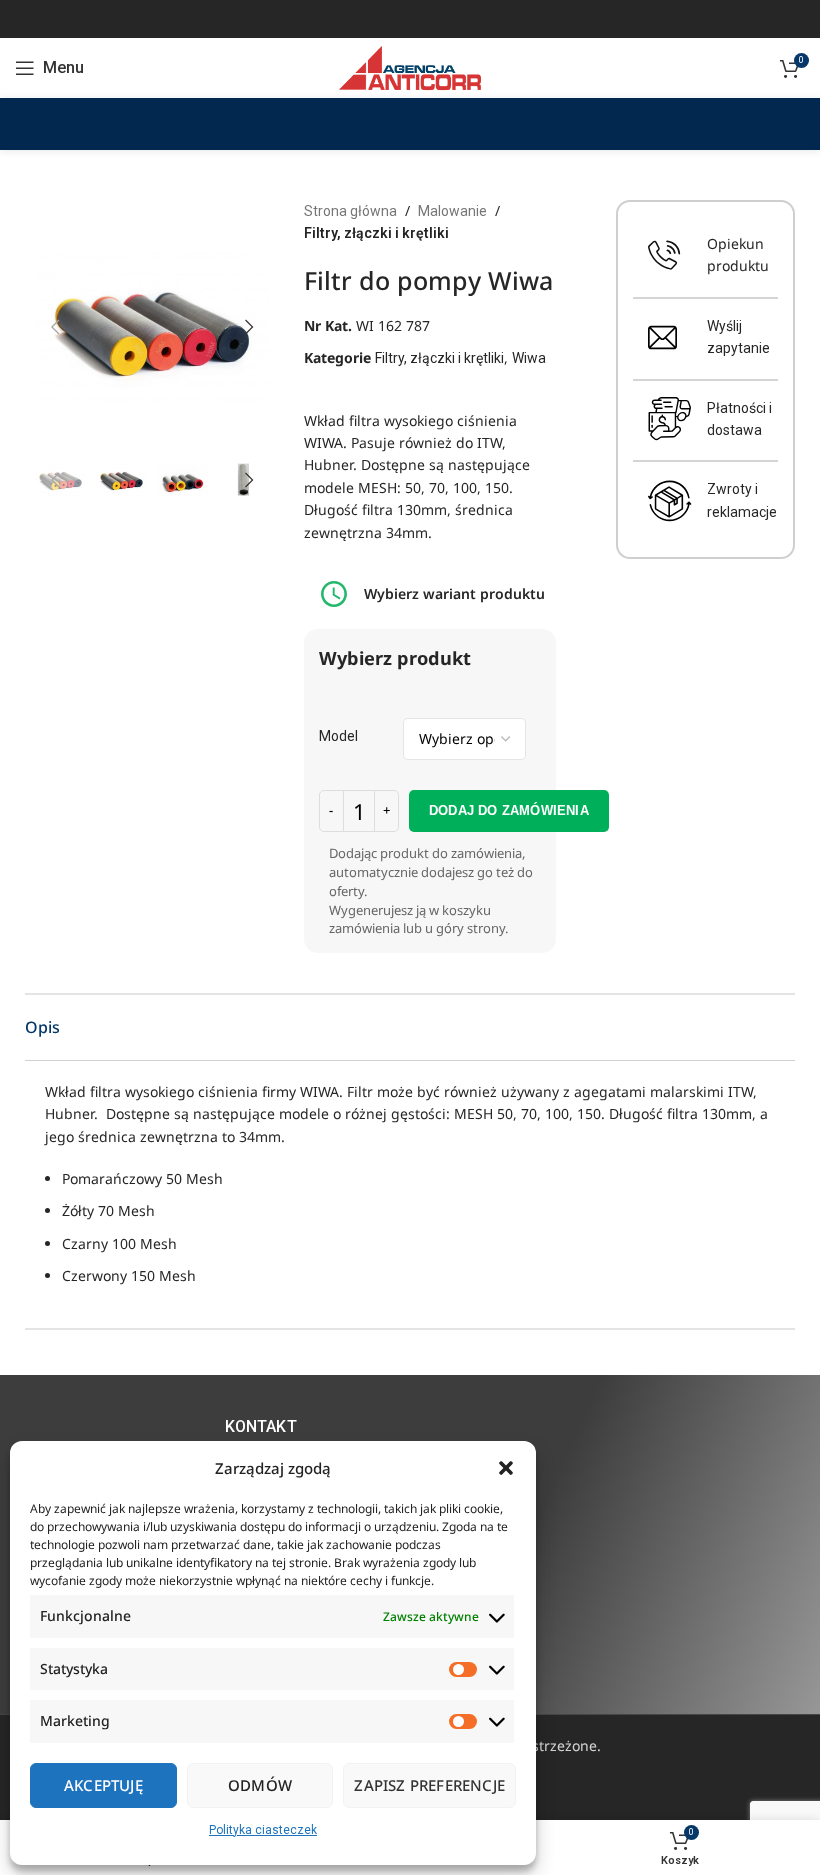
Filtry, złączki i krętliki (376, 233)
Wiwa (529, 358)
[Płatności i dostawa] (670, 419)
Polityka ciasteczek (263, 1830)
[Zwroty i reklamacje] (670, 501)
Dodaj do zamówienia (509, 810)
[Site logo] (409, 67)
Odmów (260, 1785)
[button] (506, 1468)
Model (338, 736)
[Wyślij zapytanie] (662, 337)
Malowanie (452, 211)
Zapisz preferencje (429, 1785)
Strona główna (350, 211)
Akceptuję (103, 1785)
